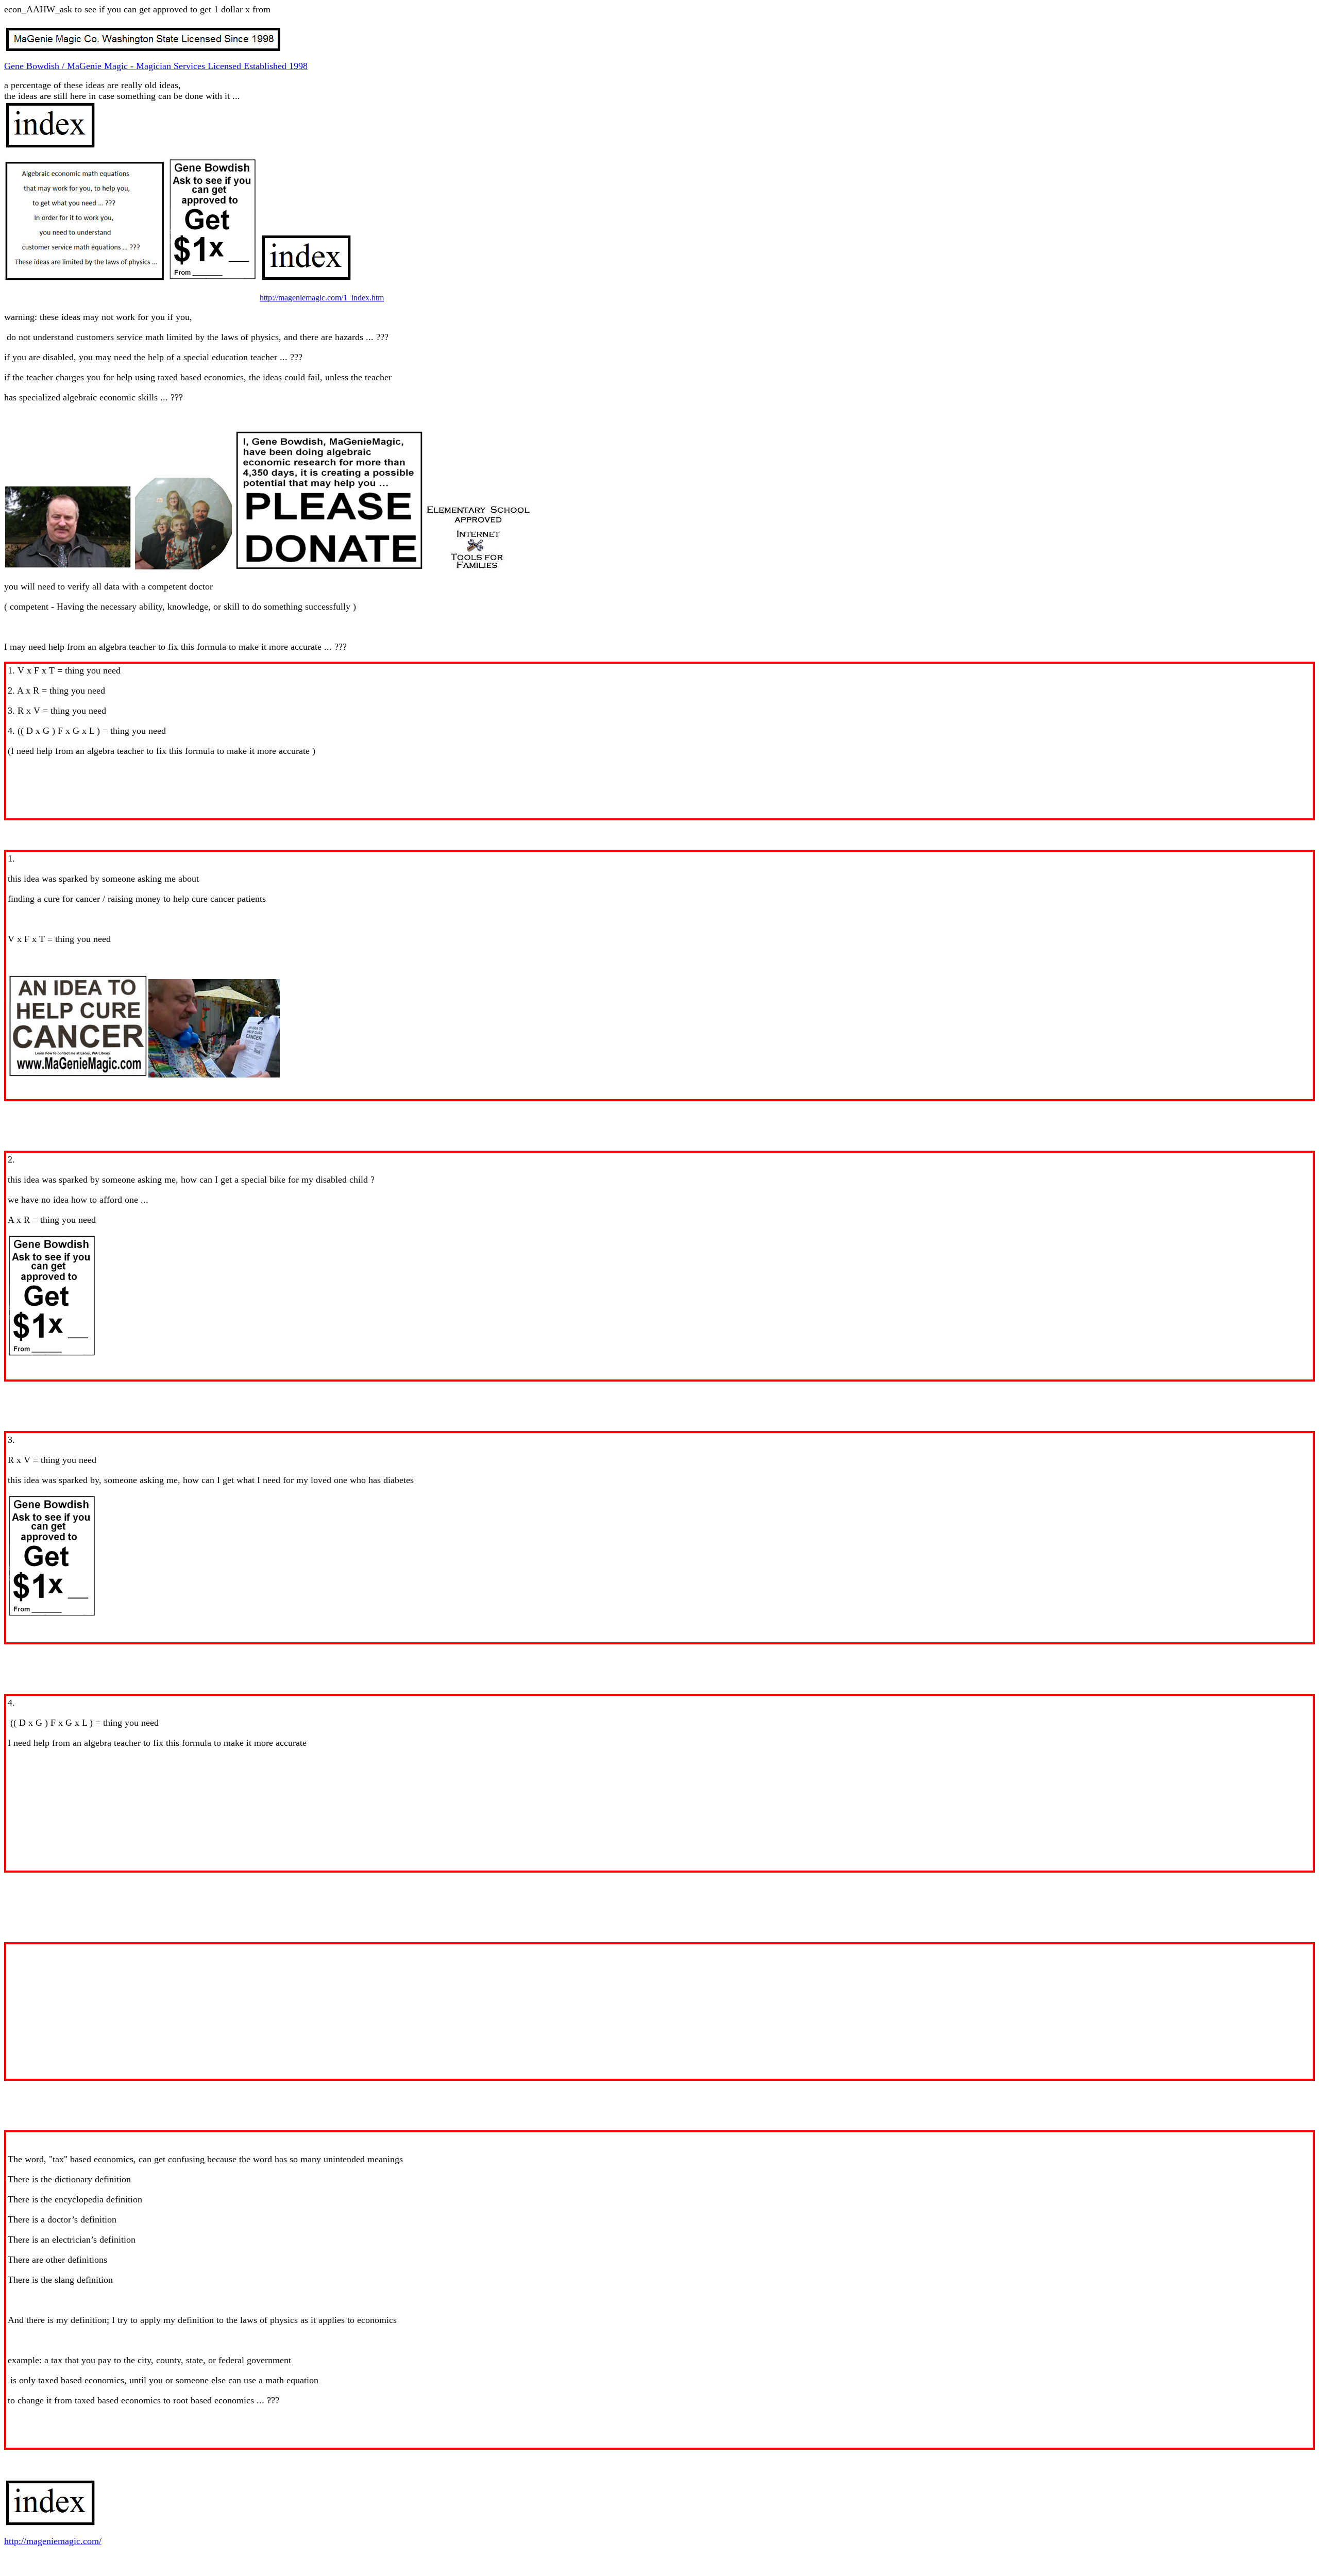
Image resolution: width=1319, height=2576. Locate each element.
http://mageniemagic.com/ (53, 2541)
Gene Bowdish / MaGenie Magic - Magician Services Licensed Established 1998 (156, 66)
